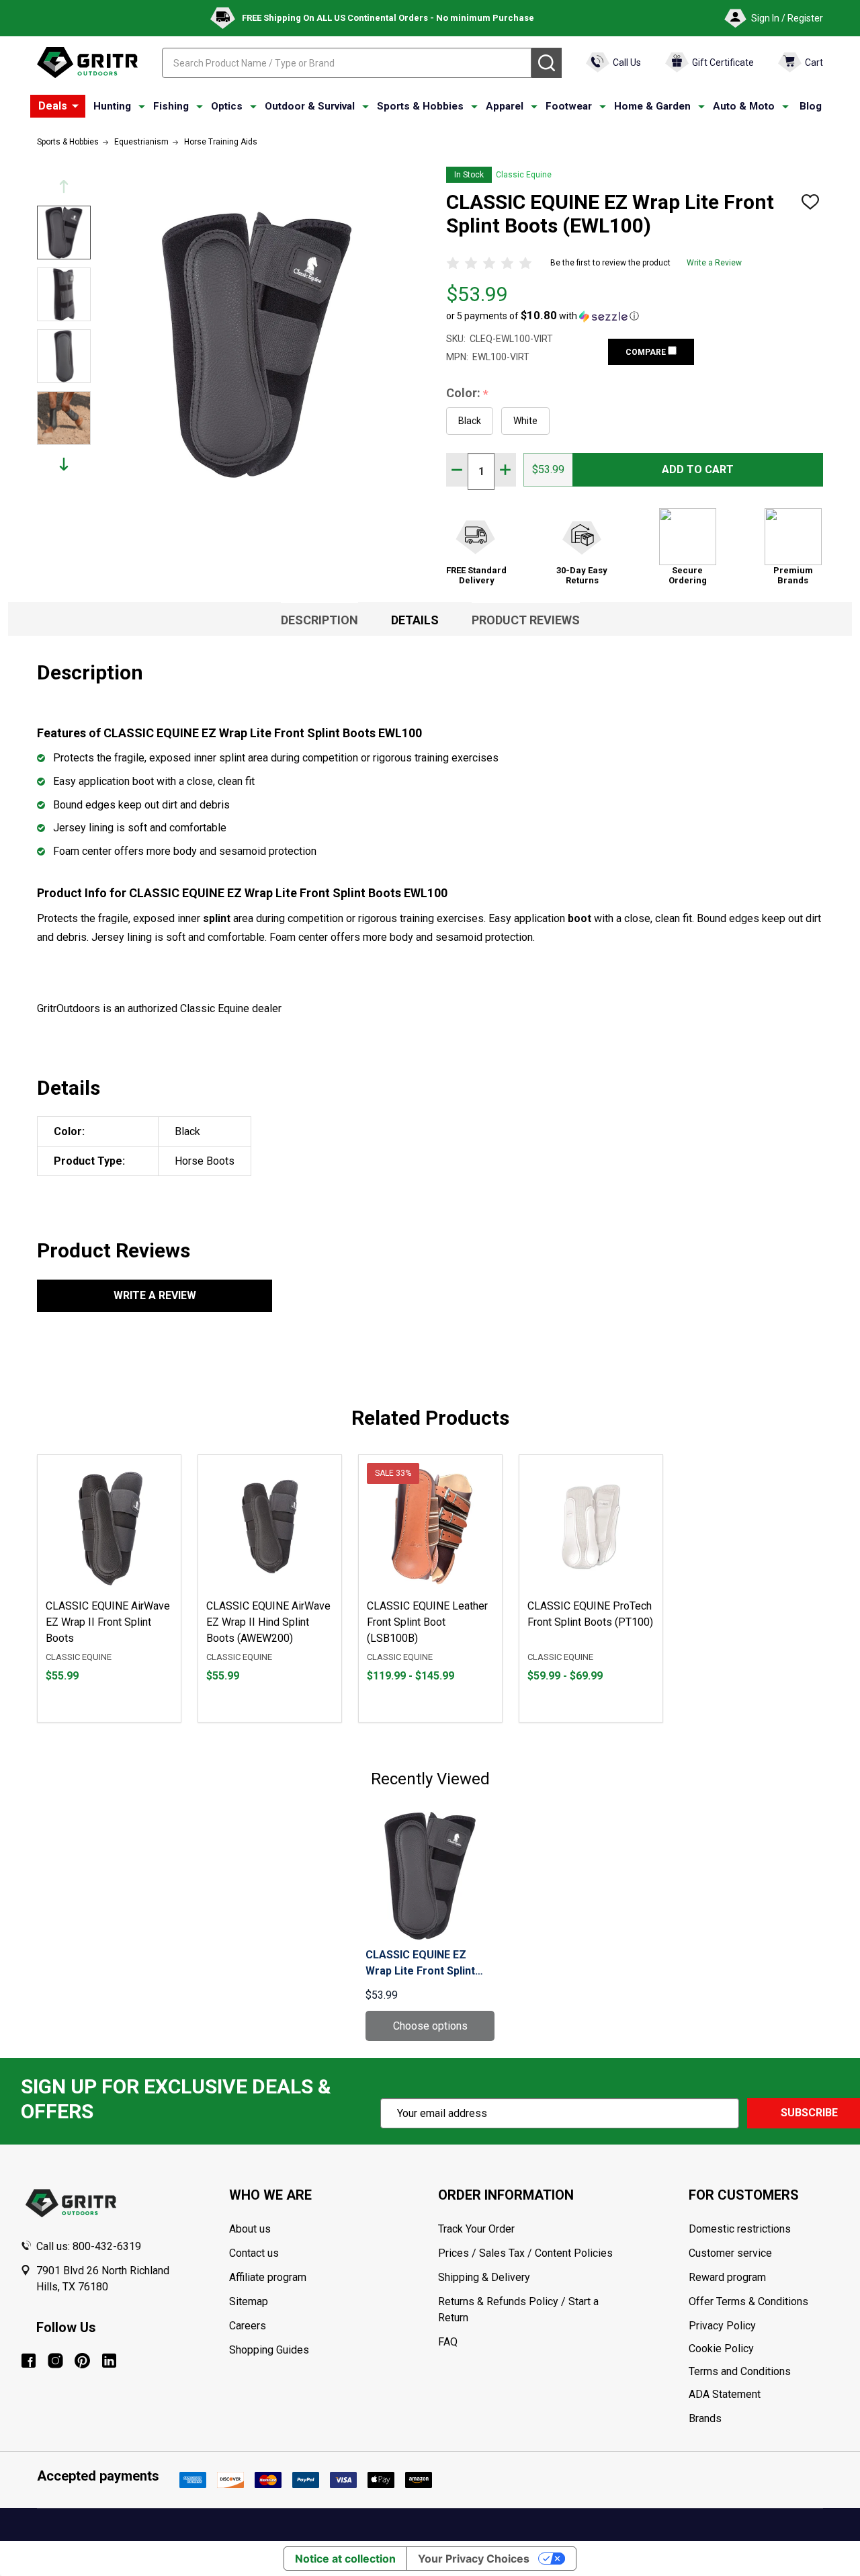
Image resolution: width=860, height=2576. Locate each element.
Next (64, 464)
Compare (647, 352)
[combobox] (347, 63)
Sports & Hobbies (420, 106)
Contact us (254, 2253)
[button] (543, 316)
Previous (64, 186)
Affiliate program (268, 2277)
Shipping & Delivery (484, 2277)
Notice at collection (345, 2559)
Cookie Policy (764, 2349)
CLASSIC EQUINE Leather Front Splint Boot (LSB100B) (427, 1622)
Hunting (112, 106)
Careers (248, 2326)
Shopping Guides (269, 2350)
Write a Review (714, 263)
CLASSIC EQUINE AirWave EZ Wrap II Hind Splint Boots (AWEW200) (268, 1622)
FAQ (448, 2342)
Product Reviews (526, 620)
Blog (811, 106)
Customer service (730, 2253)
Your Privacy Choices (474, 2559)
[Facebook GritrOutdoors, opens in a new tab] (29, 2361)
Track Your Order (476, 2229)
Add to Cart (698, 469)
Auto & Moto (744, 106)
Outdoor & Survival (310, 106)
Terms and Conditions (764, 2372)
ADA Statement (725, 2394)
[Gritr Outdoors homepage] (87, 63)
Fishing (171, 106)
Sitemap (249, 2301)
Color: (468, 393)
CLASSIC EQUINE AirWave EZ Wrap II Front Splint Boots (108, 1622)
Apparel (505, 106)
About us (250, 2229)
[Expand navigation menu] (142, 107)
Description (319, 620)
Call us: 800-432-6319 (89, 2246)
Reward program (727, 2277)
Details (415, 620)
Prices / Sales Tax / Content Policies (525, 2253)
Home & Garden (652, 106)
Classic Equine (524, 175)
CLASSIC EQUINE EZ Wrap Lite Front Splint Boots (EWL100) (420, 1964)
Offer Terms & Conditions (748, 2301)
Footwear (569, 106)
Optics (227, 106)
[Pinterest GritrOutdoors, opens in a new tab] (82, 2361)
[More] (75, 106)
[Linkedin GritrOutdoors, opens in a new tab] (109, 2361)
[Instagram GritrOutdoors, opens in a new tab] (55, 2361)
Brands (705, 2418)
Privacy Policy (764, 2326)
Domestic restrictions (740, 2229)
